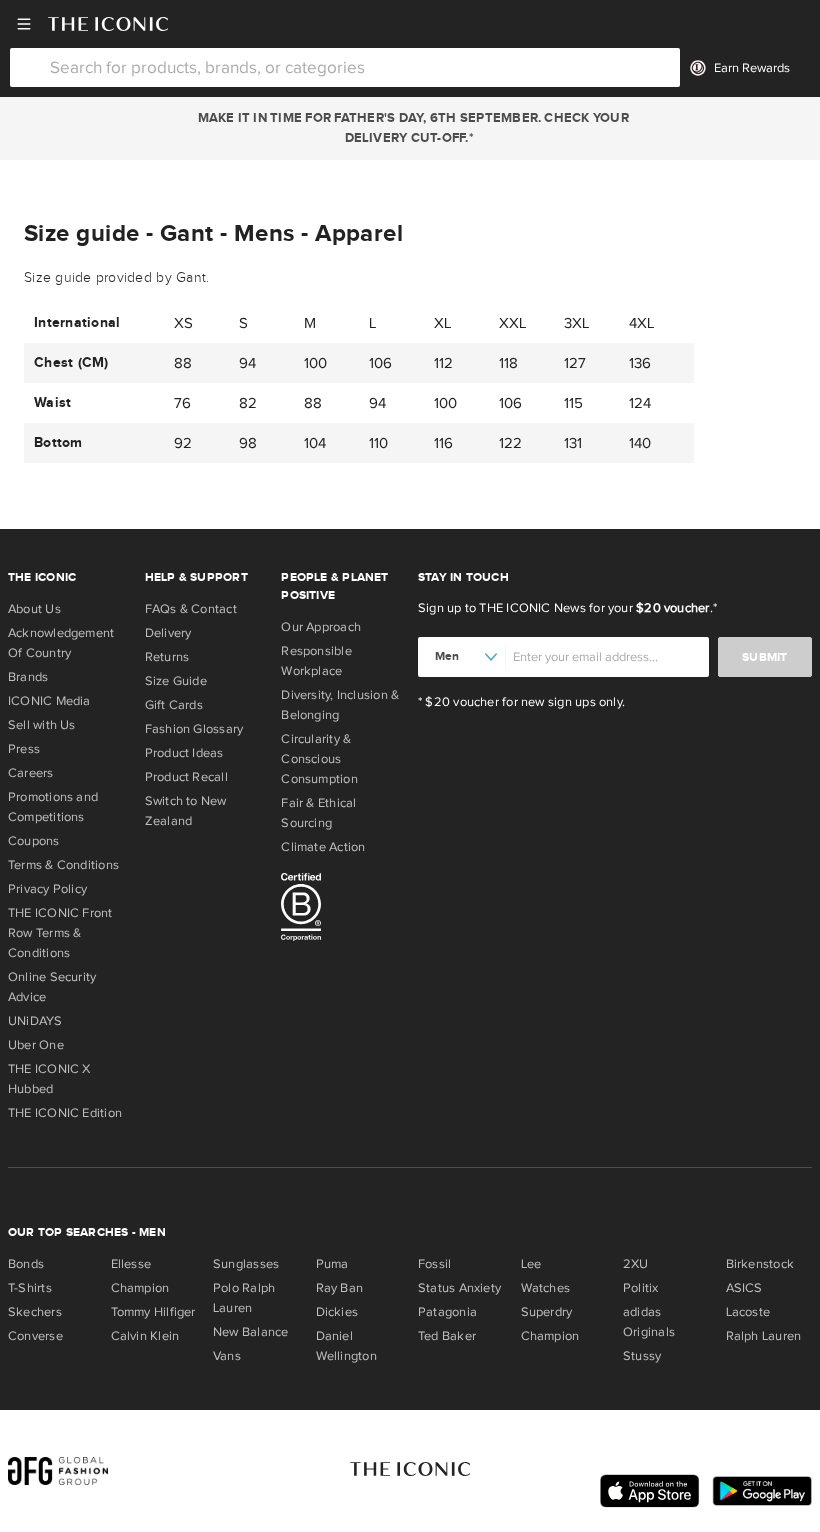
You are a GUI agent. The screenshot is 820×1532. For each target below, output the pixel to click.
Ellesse (131, 1264)
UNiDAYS (35, 1021)
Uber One (36, 1045)
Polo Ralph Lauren (244, 1298)
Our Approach (321, 627)
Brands (28, 677)
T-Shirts (30, 1288)
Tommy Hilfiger (153, 1312)
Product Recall (186, 777)
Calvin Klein (145, 1336)
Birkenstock (760, 1264)
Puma (332, 1264)
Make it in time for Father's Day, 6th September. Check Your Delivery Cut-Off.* (410, 128)
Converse (35, 1336)
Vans (227, 1356)
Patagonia (447, 1312)
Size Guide (176, 681)
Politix (641, 1288)
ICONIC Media (49, 701)
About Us (34, 609)
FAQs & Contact (191, 609)
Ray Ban (340, 1288)
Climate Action (323, 847)
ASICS (744, 1288)
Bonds (26, 1264)
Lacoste (748, 1312)
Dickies (337, 1312)
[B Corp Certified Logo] (341, 910)
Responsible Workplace (316, 661)
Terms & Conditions (63, 865)
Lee (531, 1264)
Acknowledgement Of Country (61, 643)
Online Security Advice (52, 987)
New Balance (250, 1332)
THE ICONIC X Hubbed (49, 1079)
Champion (140, 1288)
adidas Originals (649, 1322)
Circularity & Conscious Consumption (319, 759)
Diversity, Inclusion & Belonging (340, 705)
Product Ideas (184, 753)
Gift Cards (174, 705)
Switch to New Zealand (186, 811)
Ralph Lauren (764, 1336)
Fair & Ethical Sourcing (318, 813)
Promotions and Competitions (53, 807)
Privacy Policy (47, 889)
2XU (636, 1264)
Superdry (547, 1312)
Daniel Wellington (346, 1346)
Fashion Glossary (194, 729)
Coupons (34, 841)
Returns (167, 657)
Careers (31, 773)
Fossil (434, 1264)
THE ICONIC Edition (65, 1113)
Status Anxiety (459, 1288)
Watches (546, 1288)
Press (24, 749)
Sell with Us (42, 725)
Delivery (168, 633)
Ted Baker (447, 1336)
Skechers (35, 1312)
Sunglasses (246, 1264)
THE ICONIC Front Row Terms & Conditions (60, 933)
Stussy (642, 1356)
